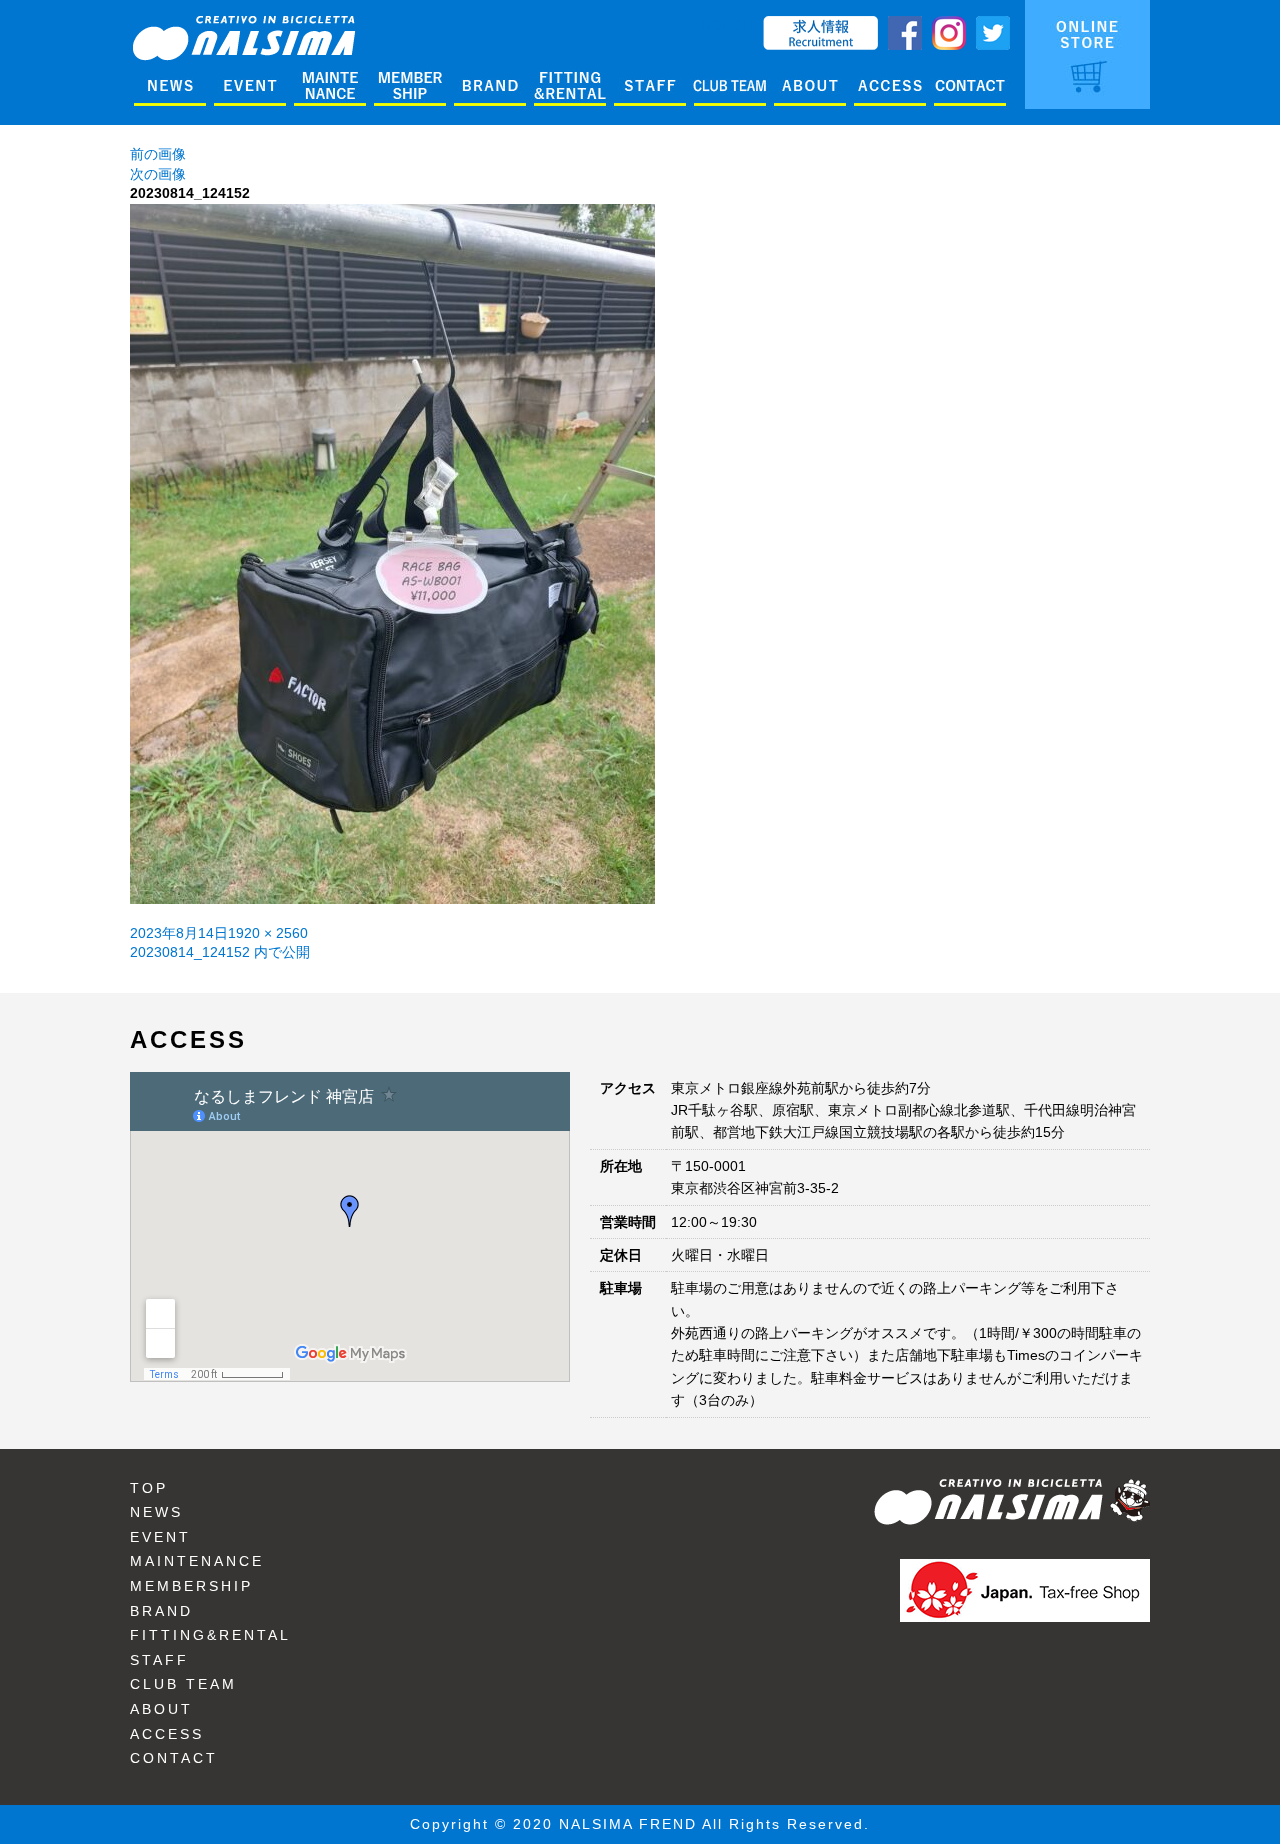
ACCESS (167, 1734)
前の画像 (158, 154)
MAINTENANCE (197, 1561)
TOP (149, 1488)
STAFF (159, 1660)
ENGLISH (722, 25)
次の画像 (158, 174)
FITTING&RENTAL (210, 1635)
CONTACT (174, 1758)
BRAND (161, 1611)
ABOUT (161, 1709)
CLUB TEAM (183, 1684)
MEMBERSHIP (191, 1586)
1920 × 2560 (268, 933)
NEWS (156, 1512)
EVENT (160, 1537)
